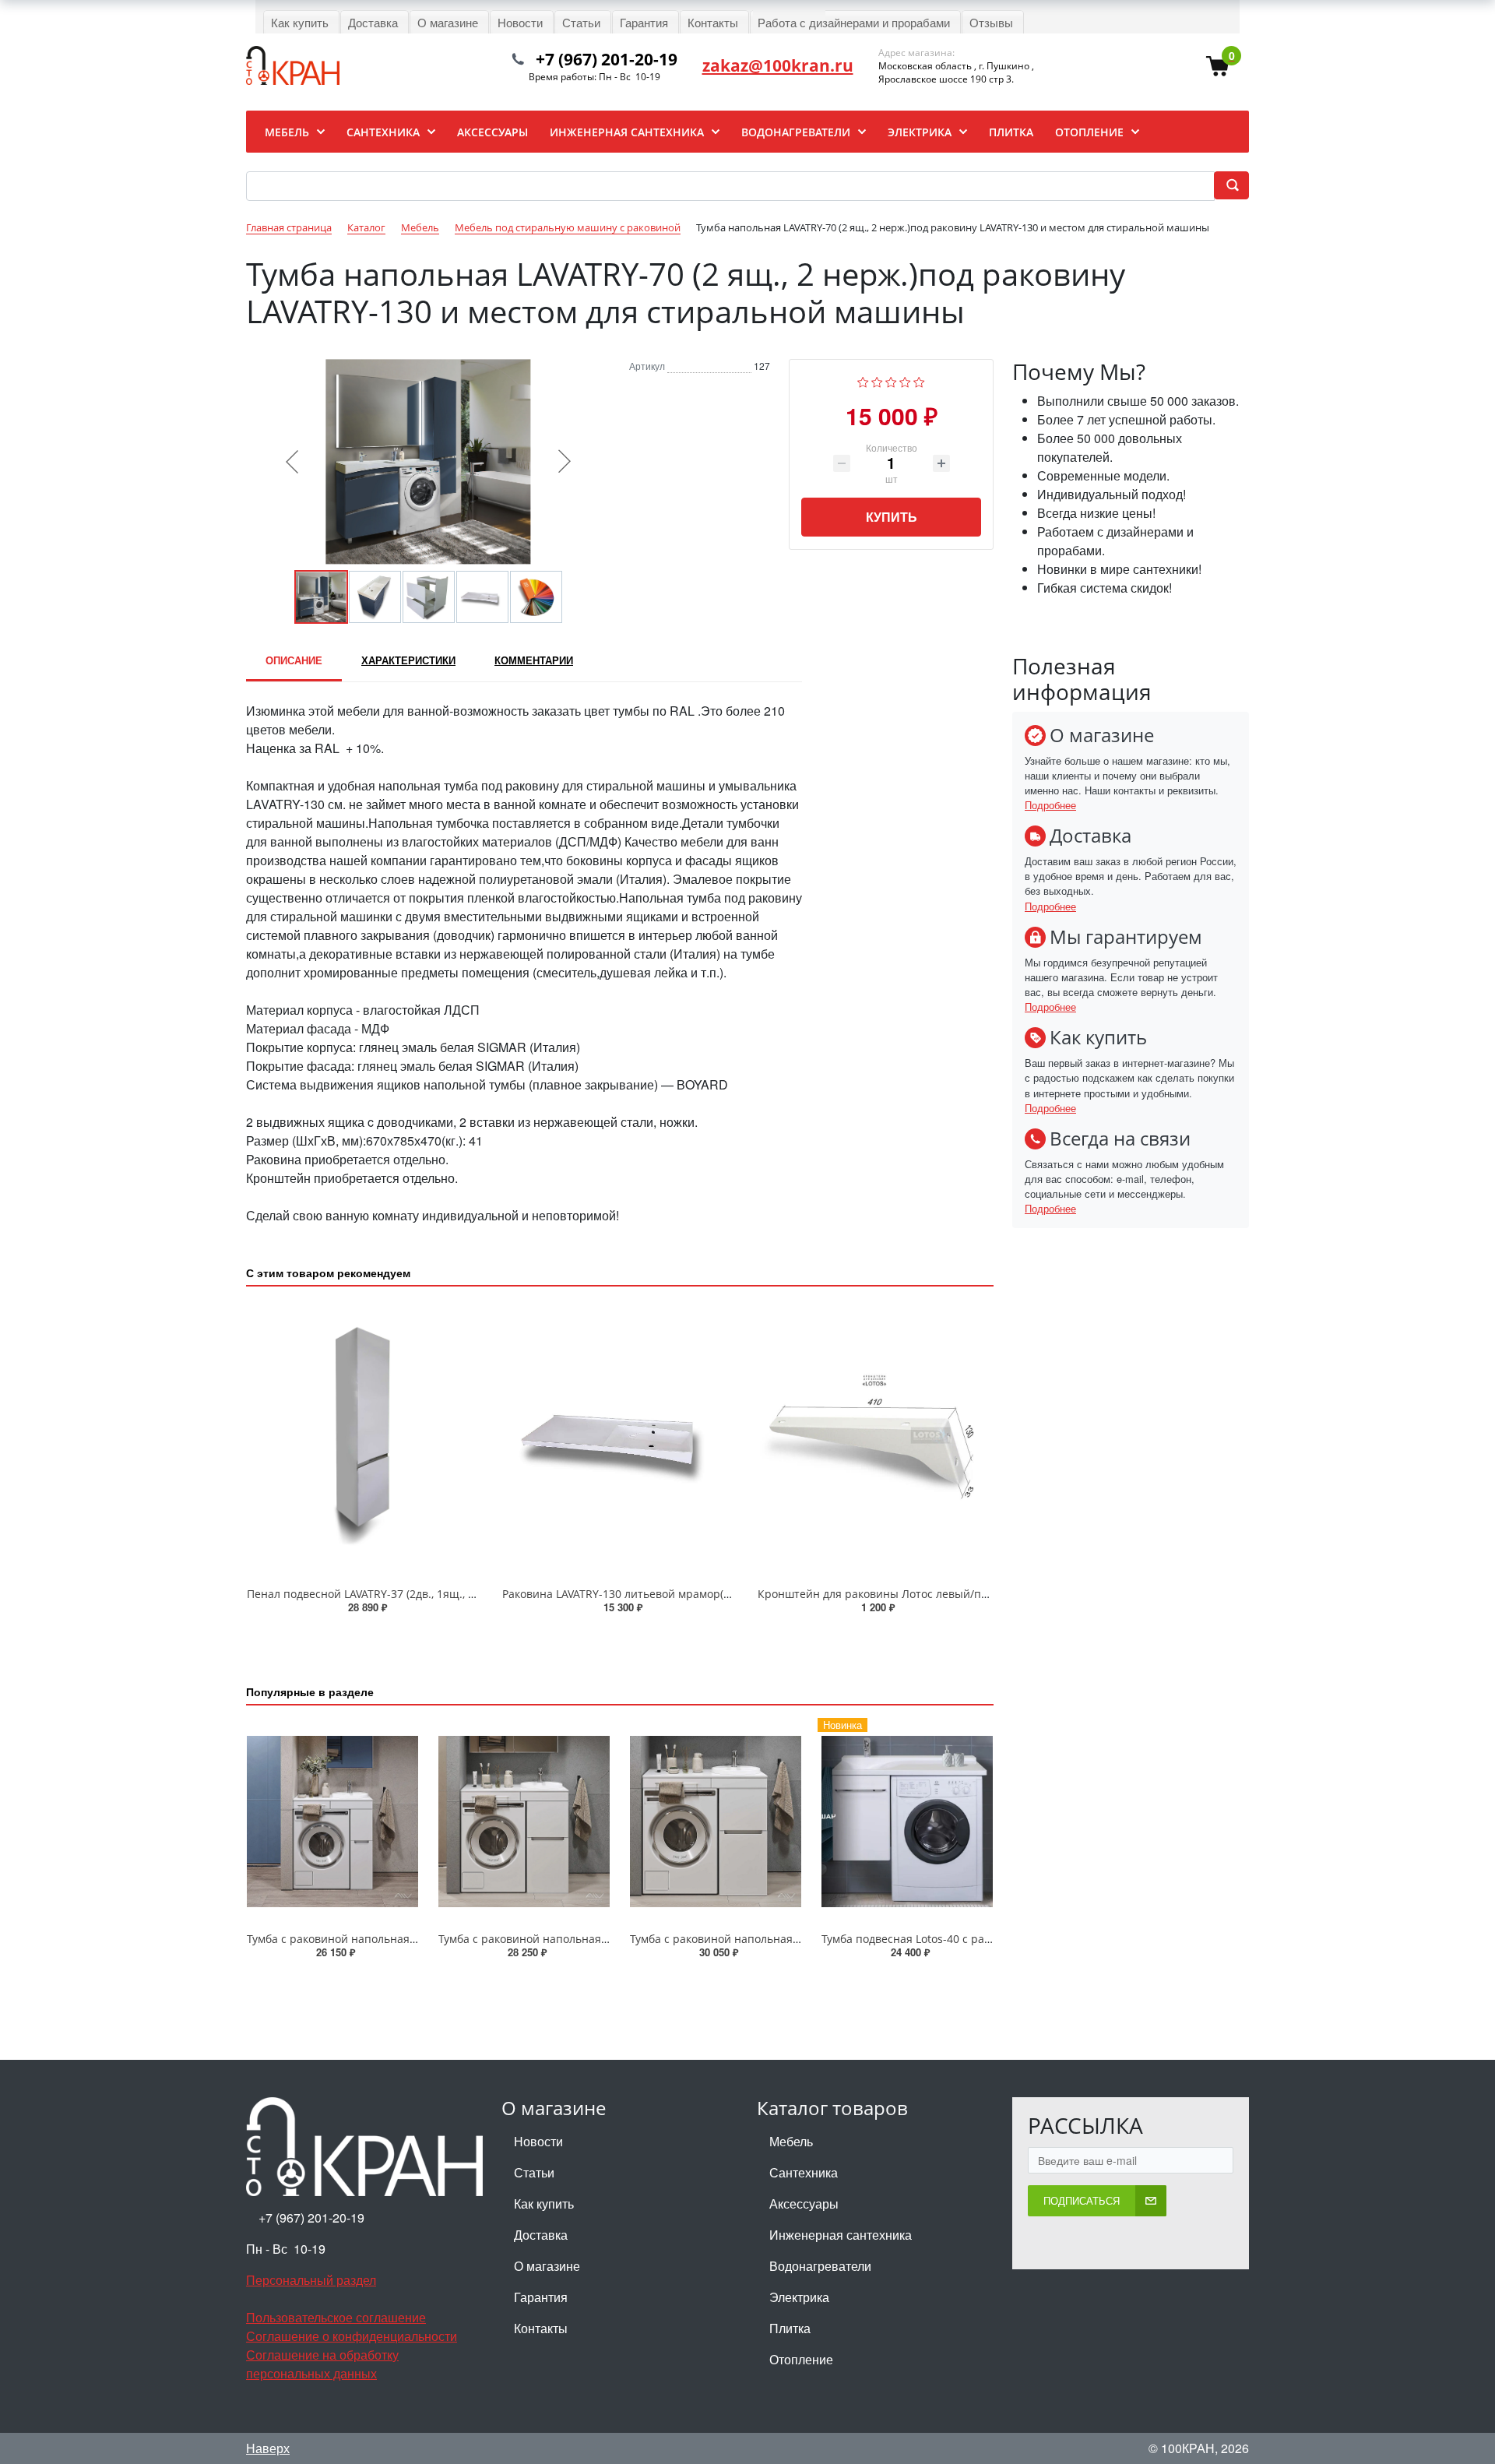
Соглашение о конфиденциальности (352, 2336)
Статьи (534, 2172)
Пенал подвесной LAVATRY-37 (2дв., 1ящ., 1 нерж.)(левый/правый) (422, 1594)
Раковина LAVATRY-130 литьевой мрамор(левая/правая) (651, 1594)
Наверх (268, 2448)
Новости (538, 2141)
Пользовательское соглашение (336, 2317)
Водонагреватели (820, 2266)
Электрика (799, 2297)
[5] (919, 380)
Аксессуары (804, 2204)
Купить (892, 517)
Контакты (541, 2328)
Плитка (790, 2328)
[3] (891, 380)
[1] (863, 380)
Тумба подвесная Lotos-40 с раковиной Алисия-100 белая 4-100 (991, 1939)
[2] (877, 380)
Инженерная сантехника (841, 2235)
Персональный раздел (311, 2280)
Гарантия (541, 2297)
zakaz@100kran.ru (778, 65)
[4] (905, 380)
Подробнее (1050, 805)
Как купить (544, 2204)
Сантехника (804, 2172)
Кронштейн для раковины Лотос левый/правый (887, 1594)
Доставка (541, 2235)
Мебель (791, 2141)
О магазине (547, 2266)
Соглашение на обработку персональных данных (322, 2364)
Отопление (801, 2359)
